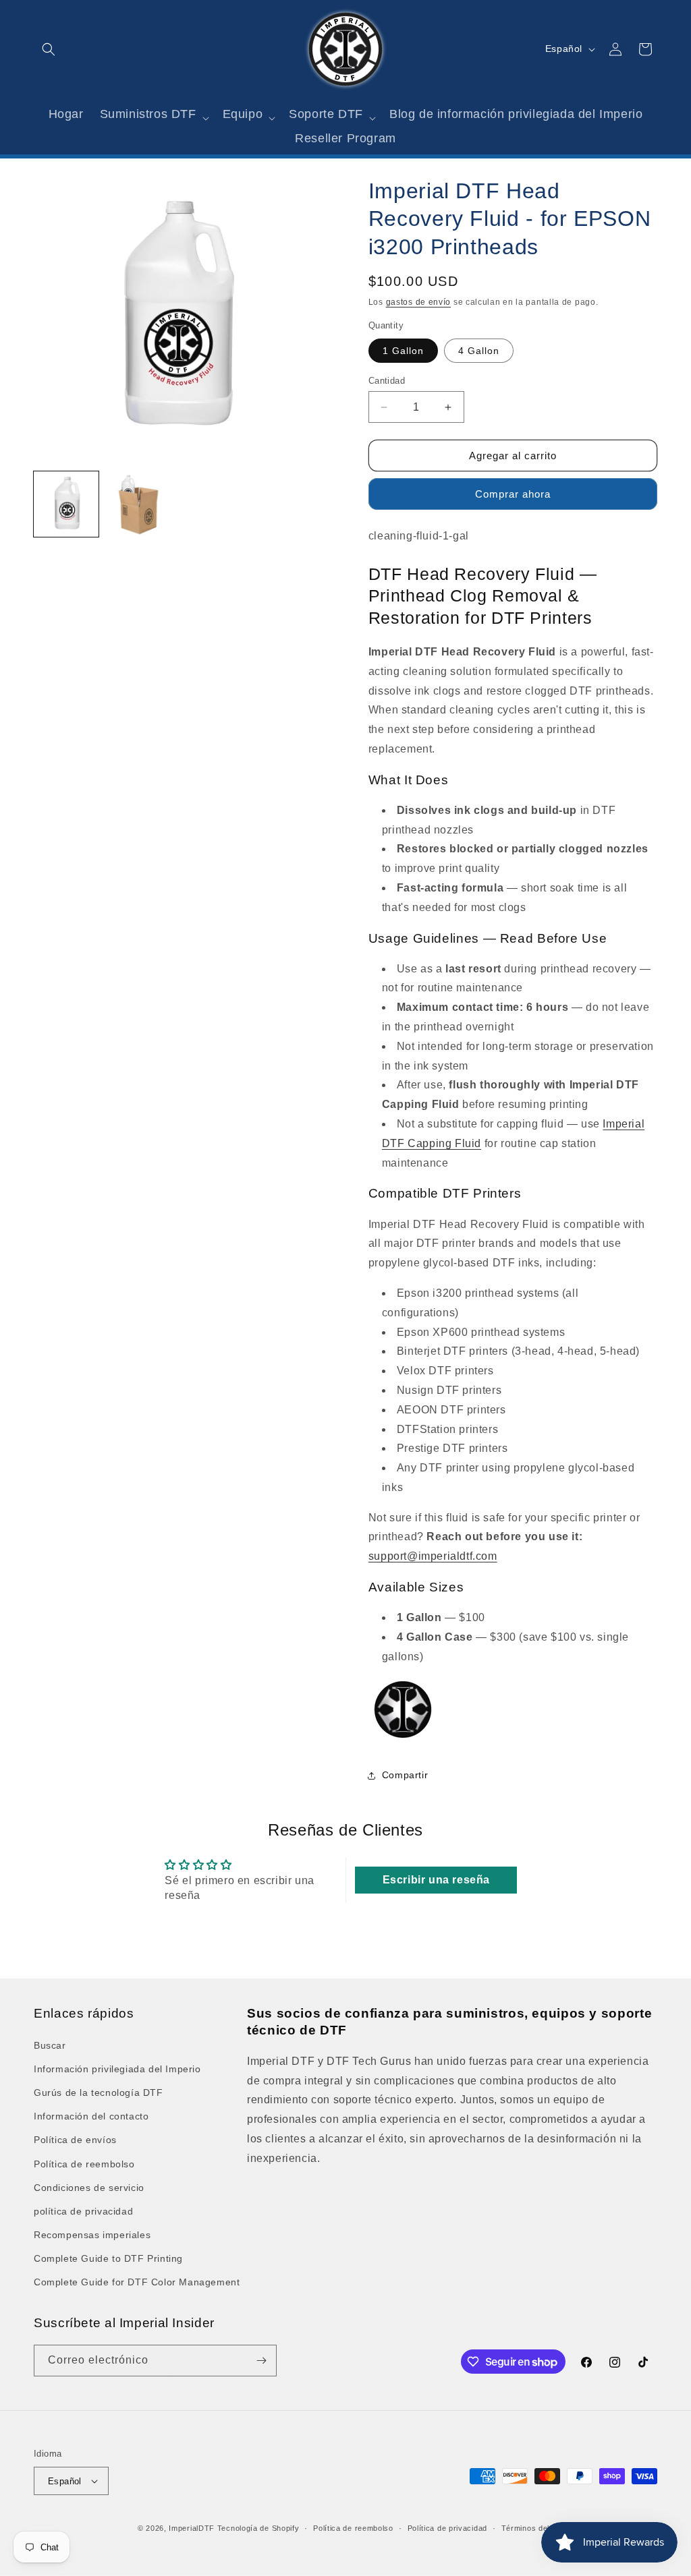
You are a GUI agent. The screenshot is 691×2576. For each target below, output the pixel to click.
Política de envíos (75, 2140)
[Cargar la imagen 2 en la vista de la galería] (138, 504)
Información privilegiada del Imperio (117, 2069)
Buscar (50, 2045)
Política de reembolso (84, 2164)
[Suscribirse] (261, 2361)
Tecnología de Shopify (258, 2528)
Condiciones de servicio (89, 2188)
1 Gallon (403, 351)
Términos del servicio (542, 2528)
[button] (49, 49)
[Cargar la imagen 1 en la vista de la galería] (66, 504)
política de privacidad (83, 2211)
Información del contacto (91, 2116)
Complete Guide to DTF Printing (108, 2258)
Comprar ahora (513, 494)
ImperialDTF (192, 2528)
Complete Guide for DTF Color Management (137, 2282)
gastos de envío (419, 302)
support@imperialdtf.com (433, 1556)
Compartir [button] (405, 1775)
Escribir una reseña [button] (436, 1880)
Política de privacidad (447, 2528)
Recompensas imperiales (92, 2235)
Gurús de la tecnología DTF (99, 2092)
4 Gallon (479, 351)
